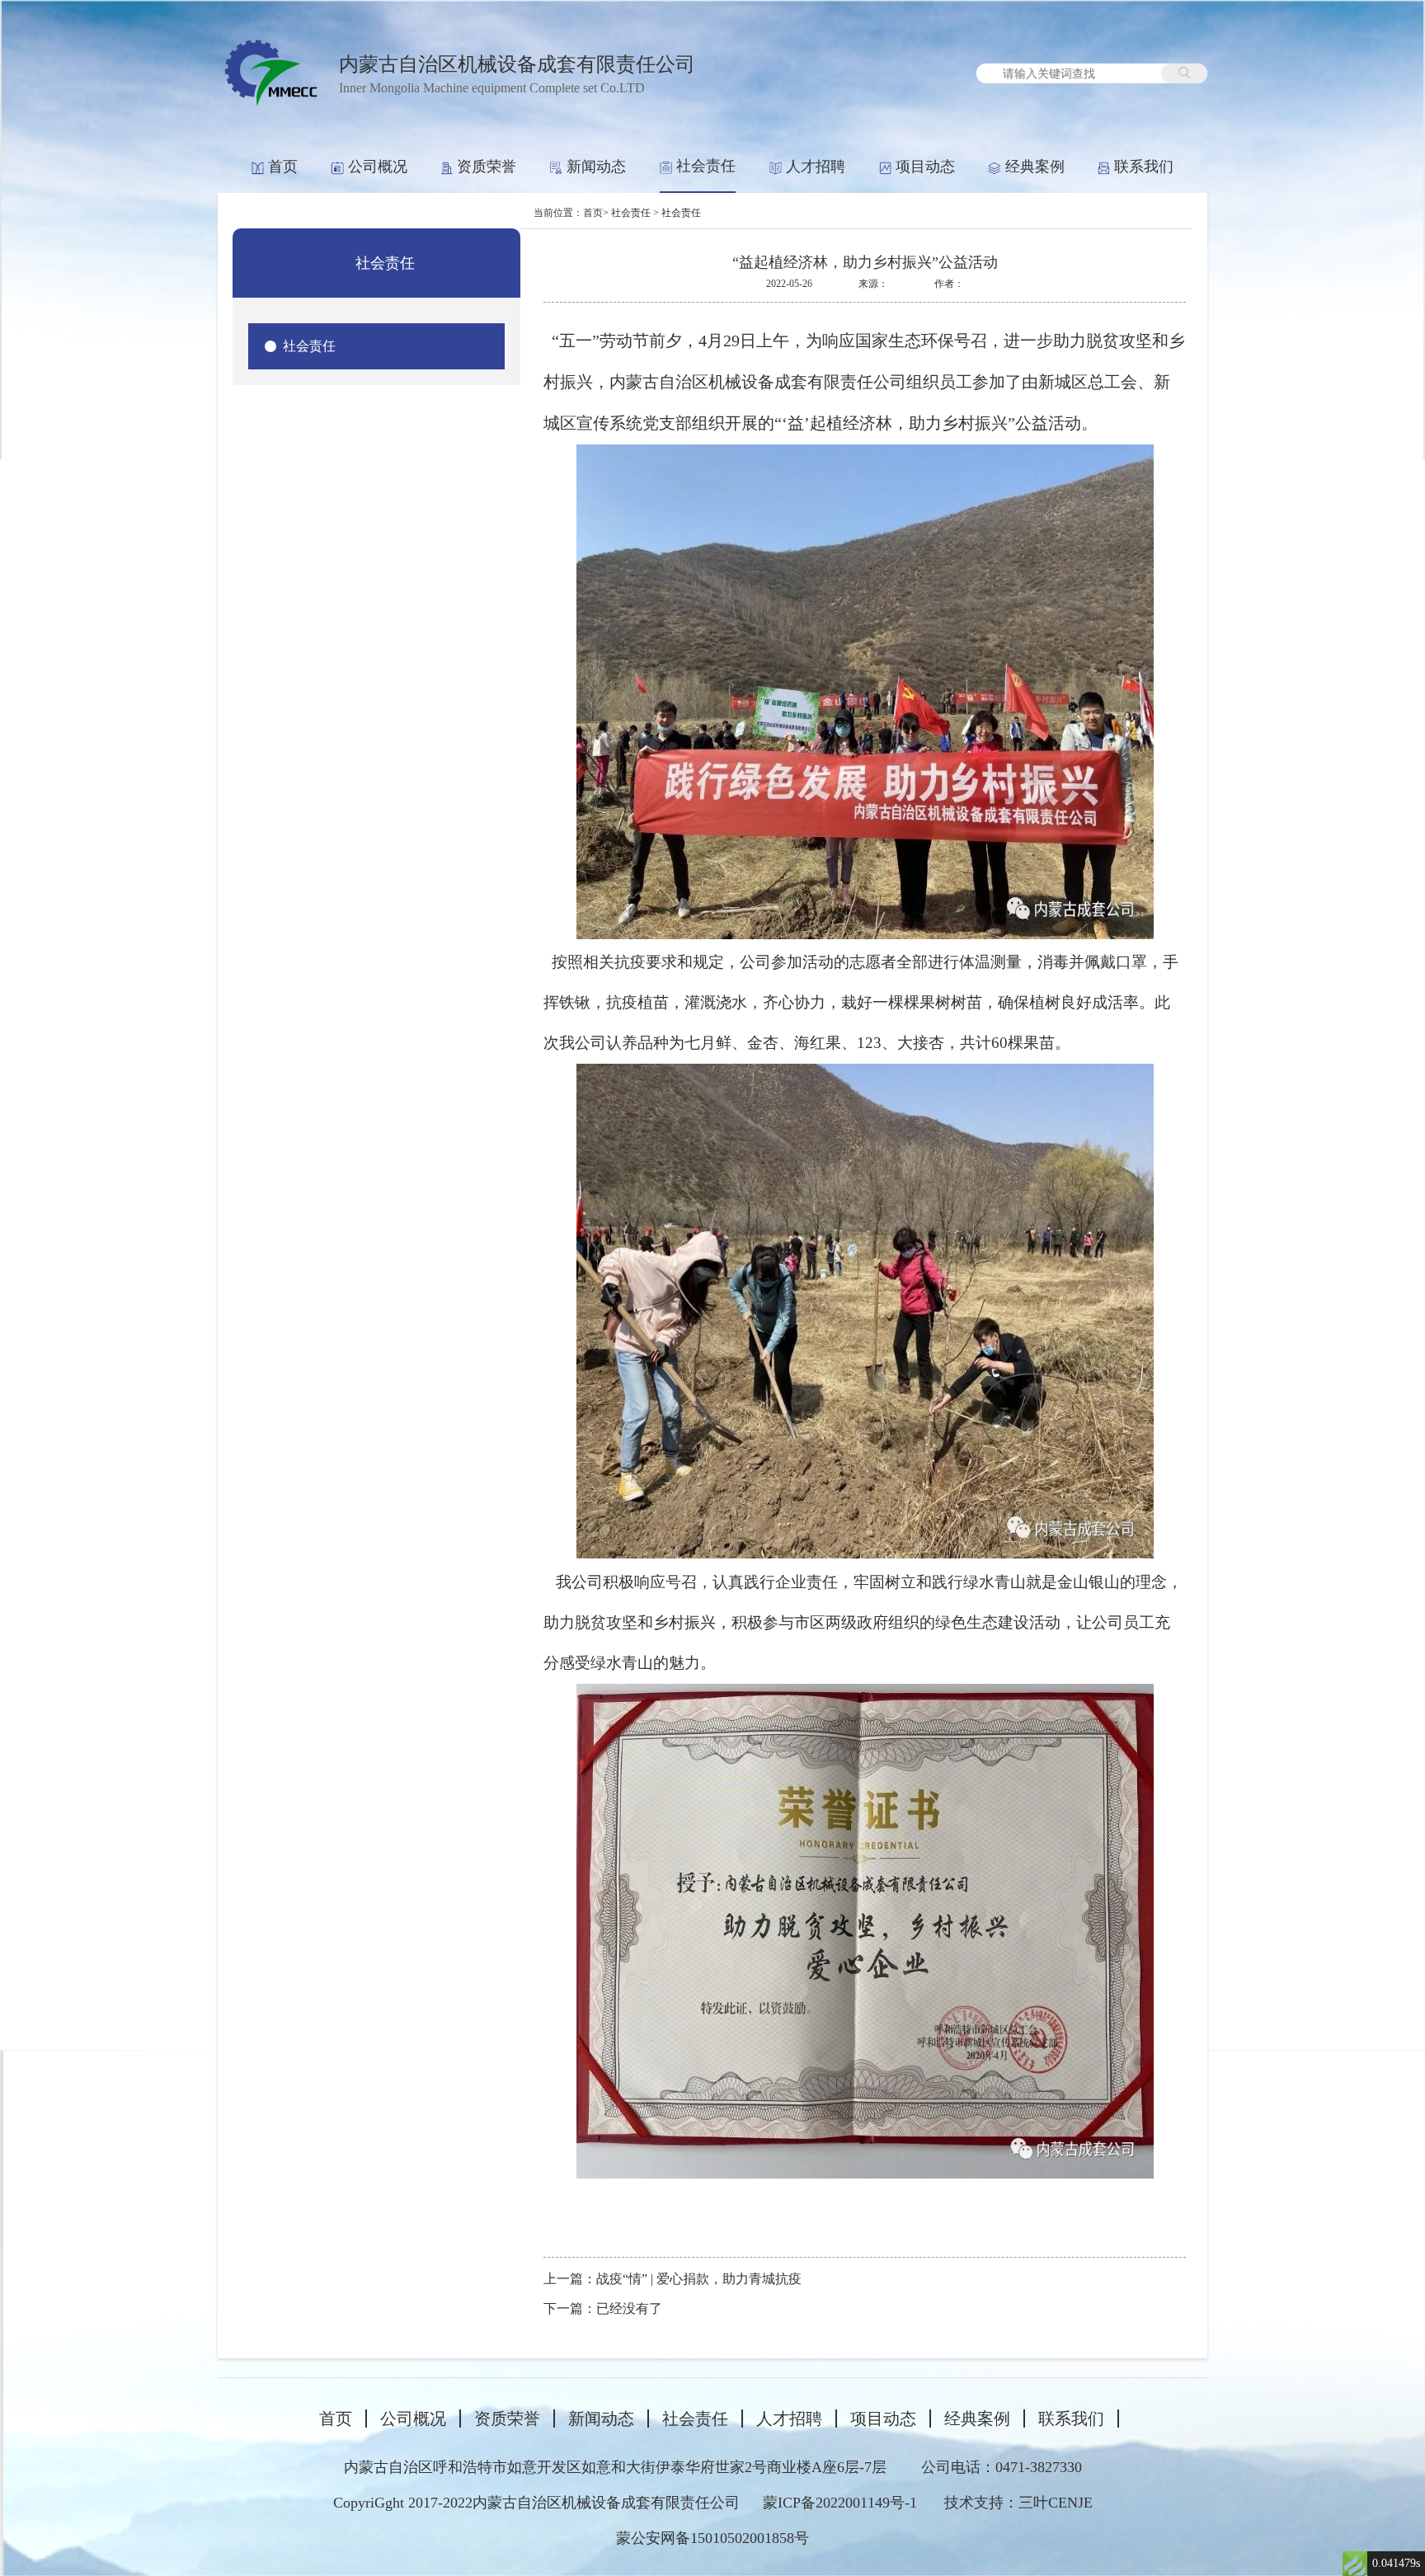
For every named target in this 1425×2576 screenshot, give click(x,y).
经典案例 (1035, 167)
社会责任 (706, 166)
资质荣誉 (487, 167)
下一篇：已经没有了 (603, 2308)
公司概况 (378, 167)
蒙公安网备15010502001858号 (712, 2538)
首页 (283, 167)
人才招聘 (816, 167)
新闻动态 (596, 167)
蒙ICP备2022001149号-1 (840, 2503)
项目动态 (925, 167)
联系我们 (1144, 167)
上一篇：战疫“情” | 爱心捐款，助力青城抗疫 (673, 2279)
